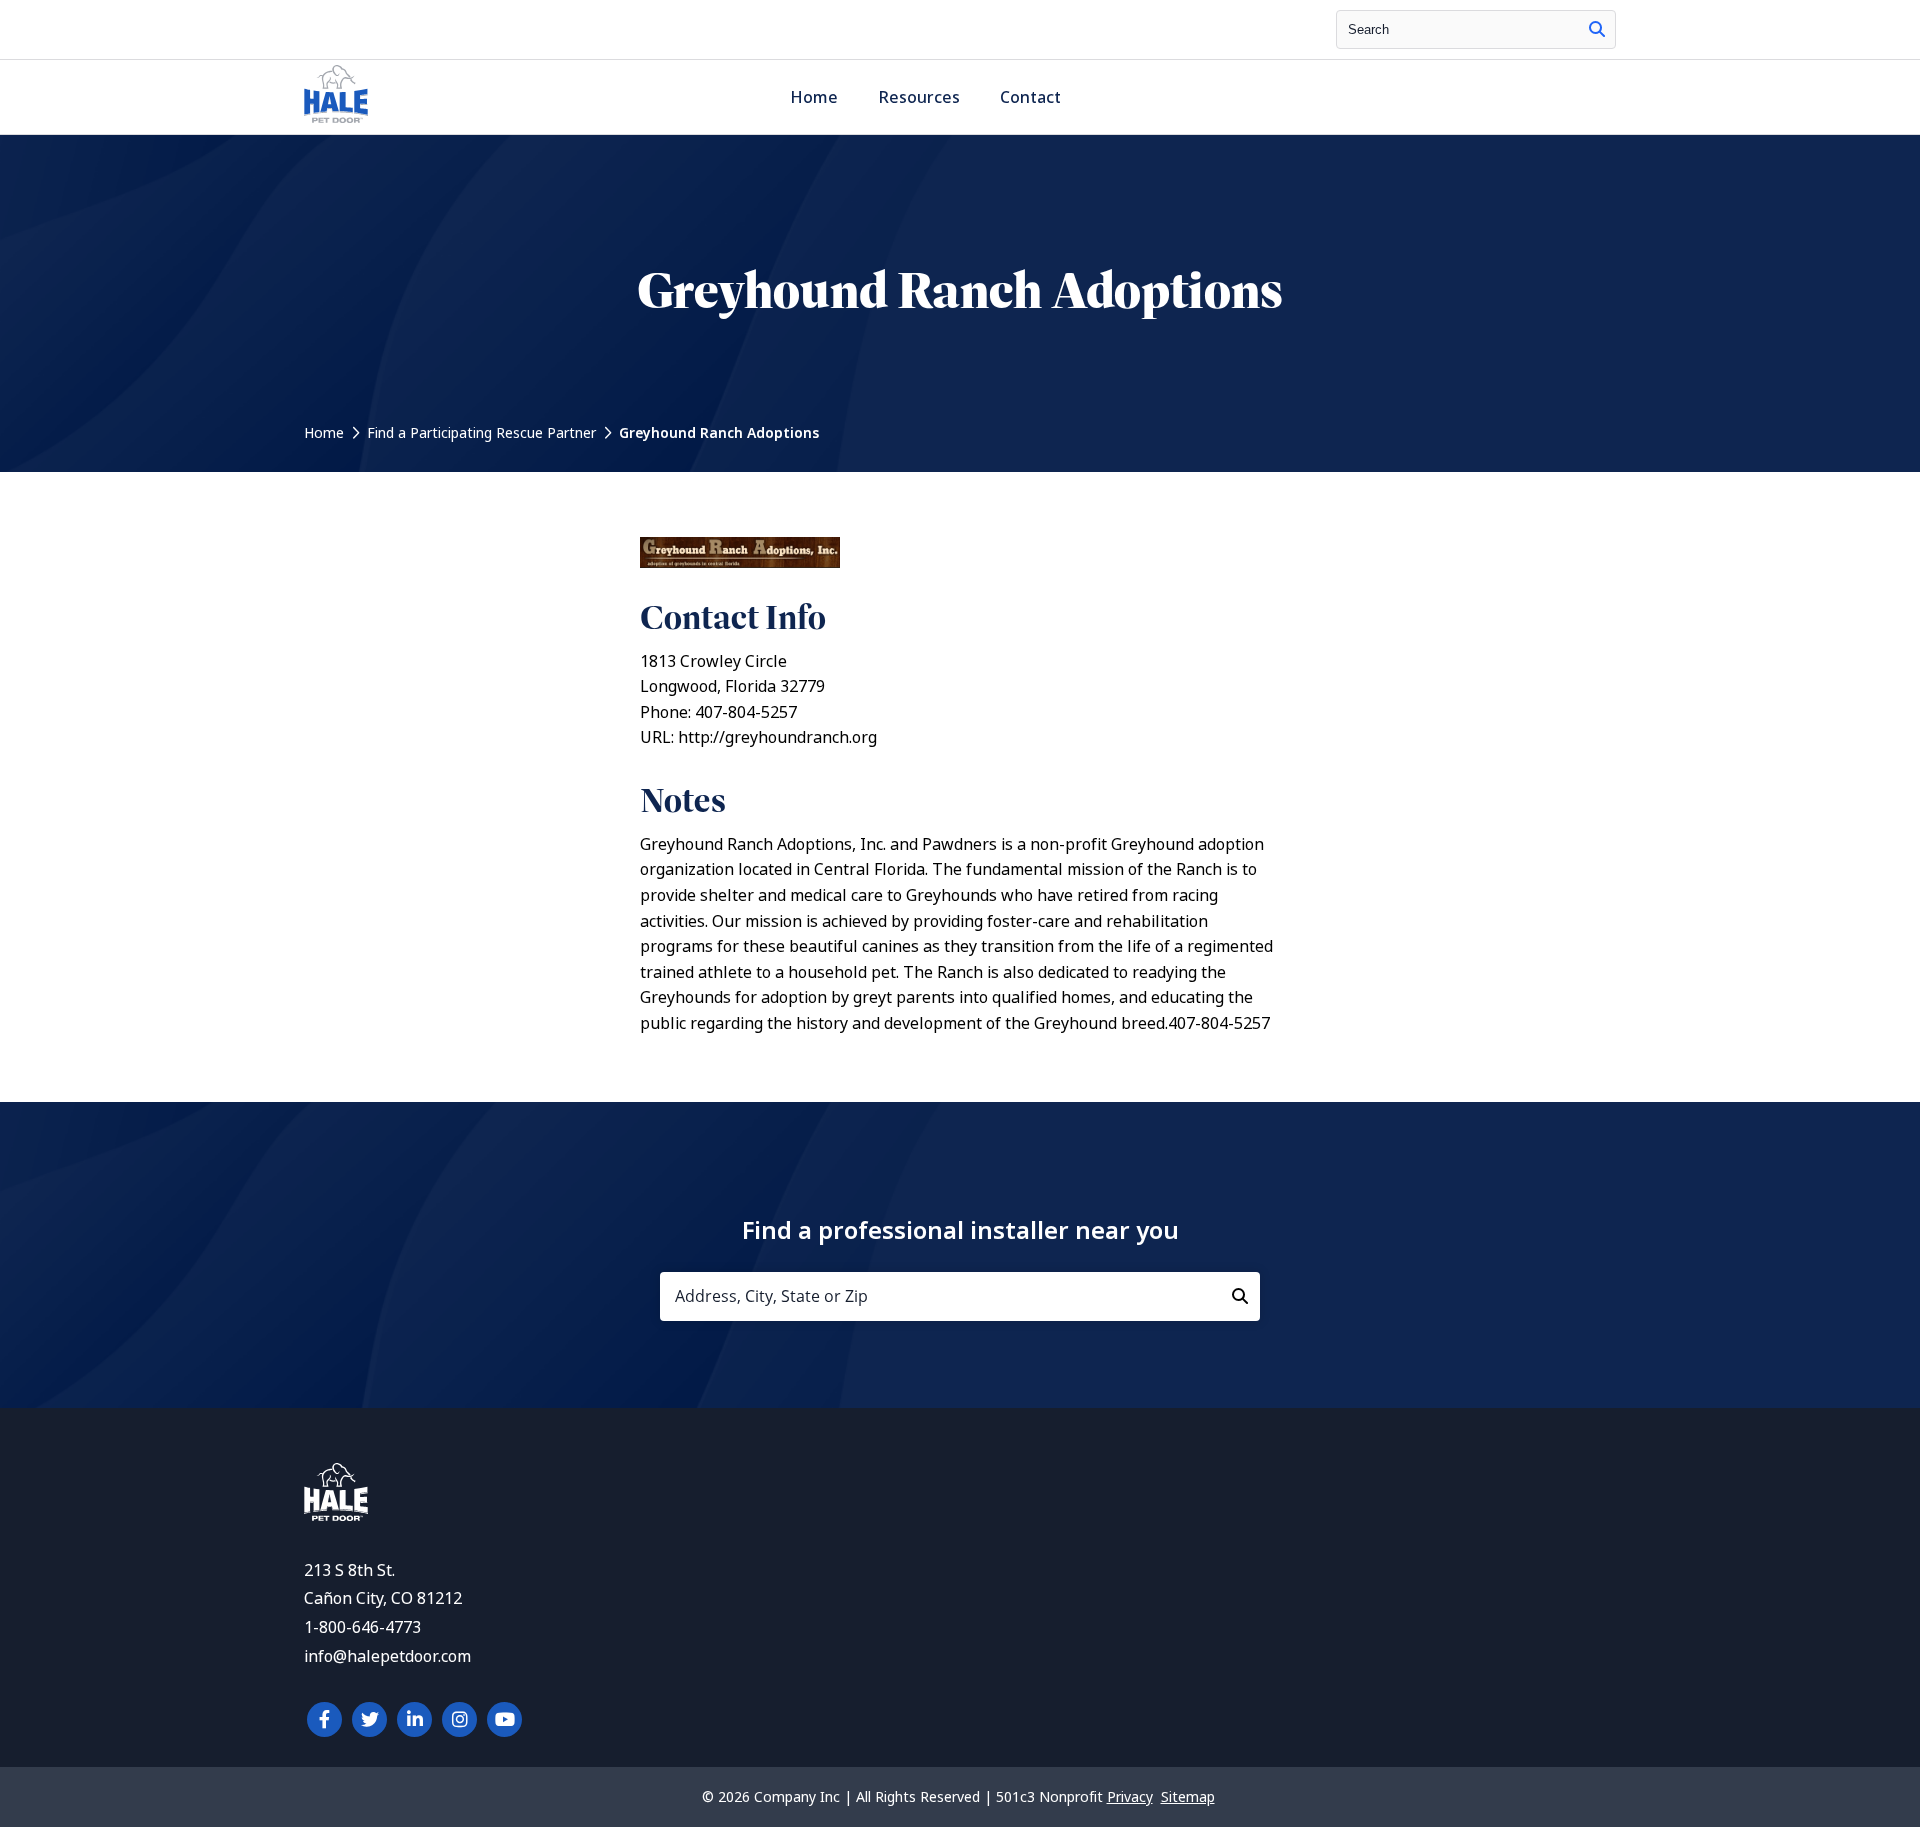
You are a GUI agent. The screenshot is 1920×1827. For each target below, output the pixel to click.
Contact (1030, 97)
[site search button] (1597, 29)
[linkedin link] (414, 1719)
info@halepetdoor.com (387, 1656)
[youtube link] (504, 1719)
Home (814, 97)
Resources (919, 97)
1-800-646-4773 (362, 1627)
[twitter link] (369, 1719)
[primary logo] (336, 122)
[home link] (336, 1515)
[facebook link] (324, 1719)
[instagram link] (459, 1719)
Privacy (1130, 1797)
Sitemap (1188, 1797)
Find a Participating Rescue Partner (481, 433)
